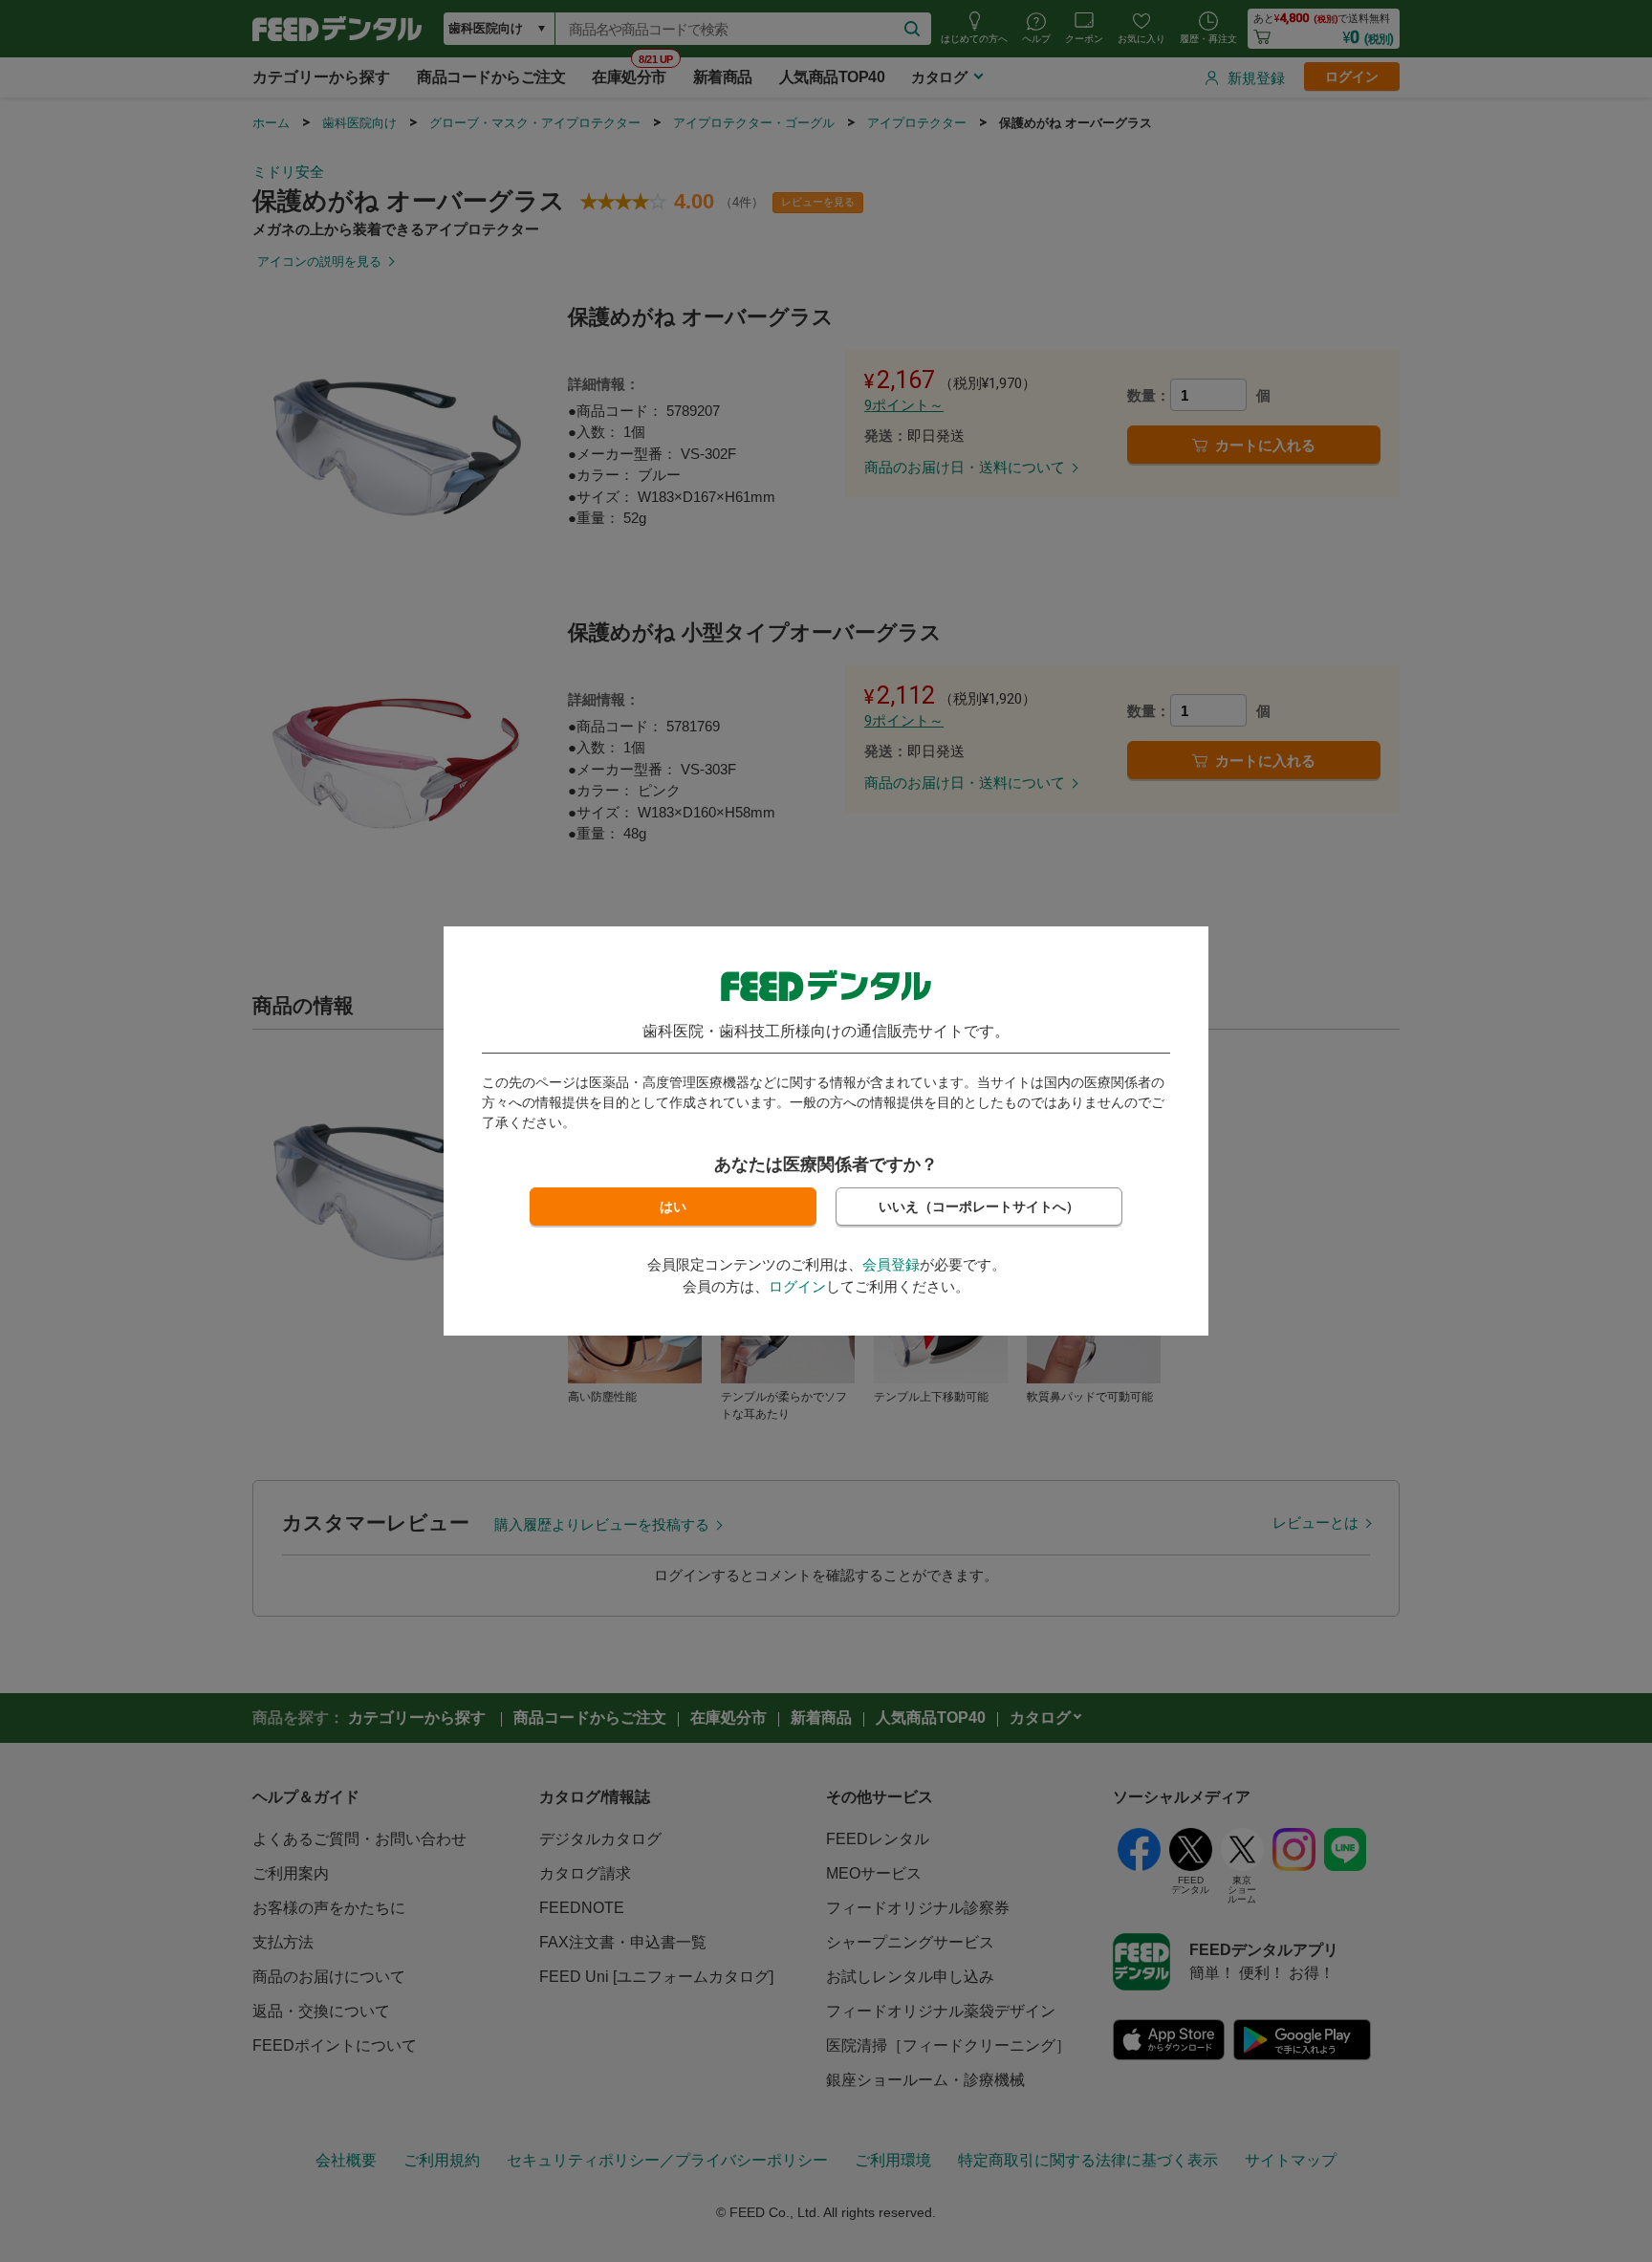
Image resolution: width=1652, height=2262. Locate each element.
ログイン (797, 1286)
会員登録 (891, 1264)
